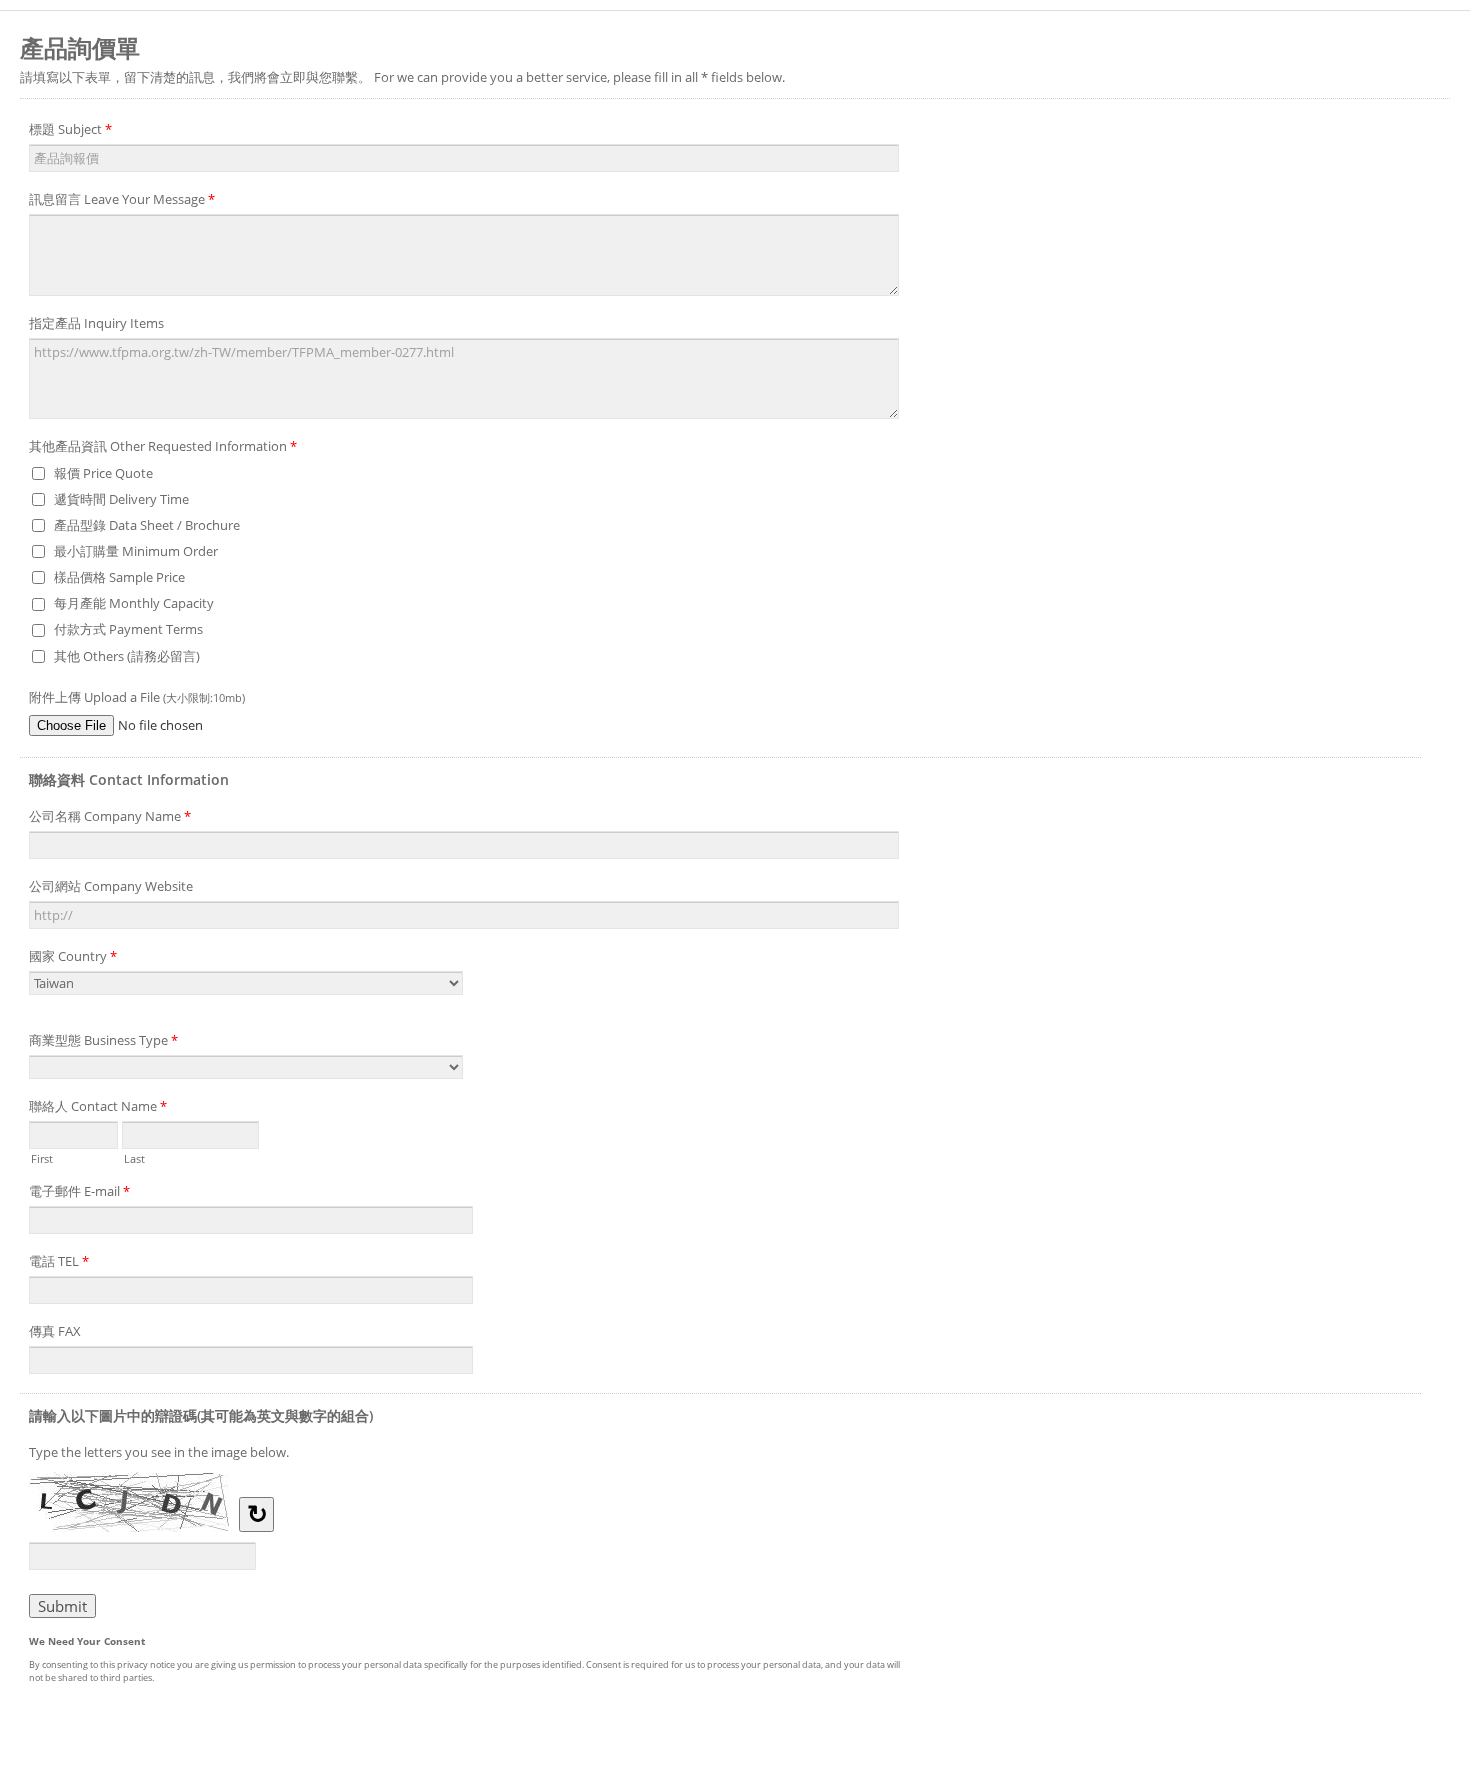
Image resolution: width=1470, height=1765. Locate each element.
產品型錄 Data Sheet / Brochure (147, 525)
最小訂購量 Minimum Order (136, 551)
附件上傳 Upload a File (137, 697)
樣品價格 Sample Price (119, 577)
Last (134, 1157)
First (42, 1157)
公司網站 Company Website (111, 886)
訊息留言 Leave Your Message (122, 199)
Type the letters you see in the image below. (159, 1452)
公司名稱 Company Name (110, 816)
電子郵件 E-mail (79, 1191)
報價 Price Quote (103, 473)
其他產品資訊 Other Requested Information (163, 446)
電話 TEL (59, 1261)
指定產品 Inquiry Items (96, 323)
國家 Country (73, 956)
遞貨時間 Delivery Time (121, 499)
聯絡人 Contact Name (98, 1106)
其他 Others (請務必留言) (127, 656)
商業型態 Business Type (103, 1040)
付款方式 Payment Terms (128, 629)
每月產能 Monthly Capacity (134, 603)
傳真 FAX (55, 1331)
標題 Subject (70, 129)
